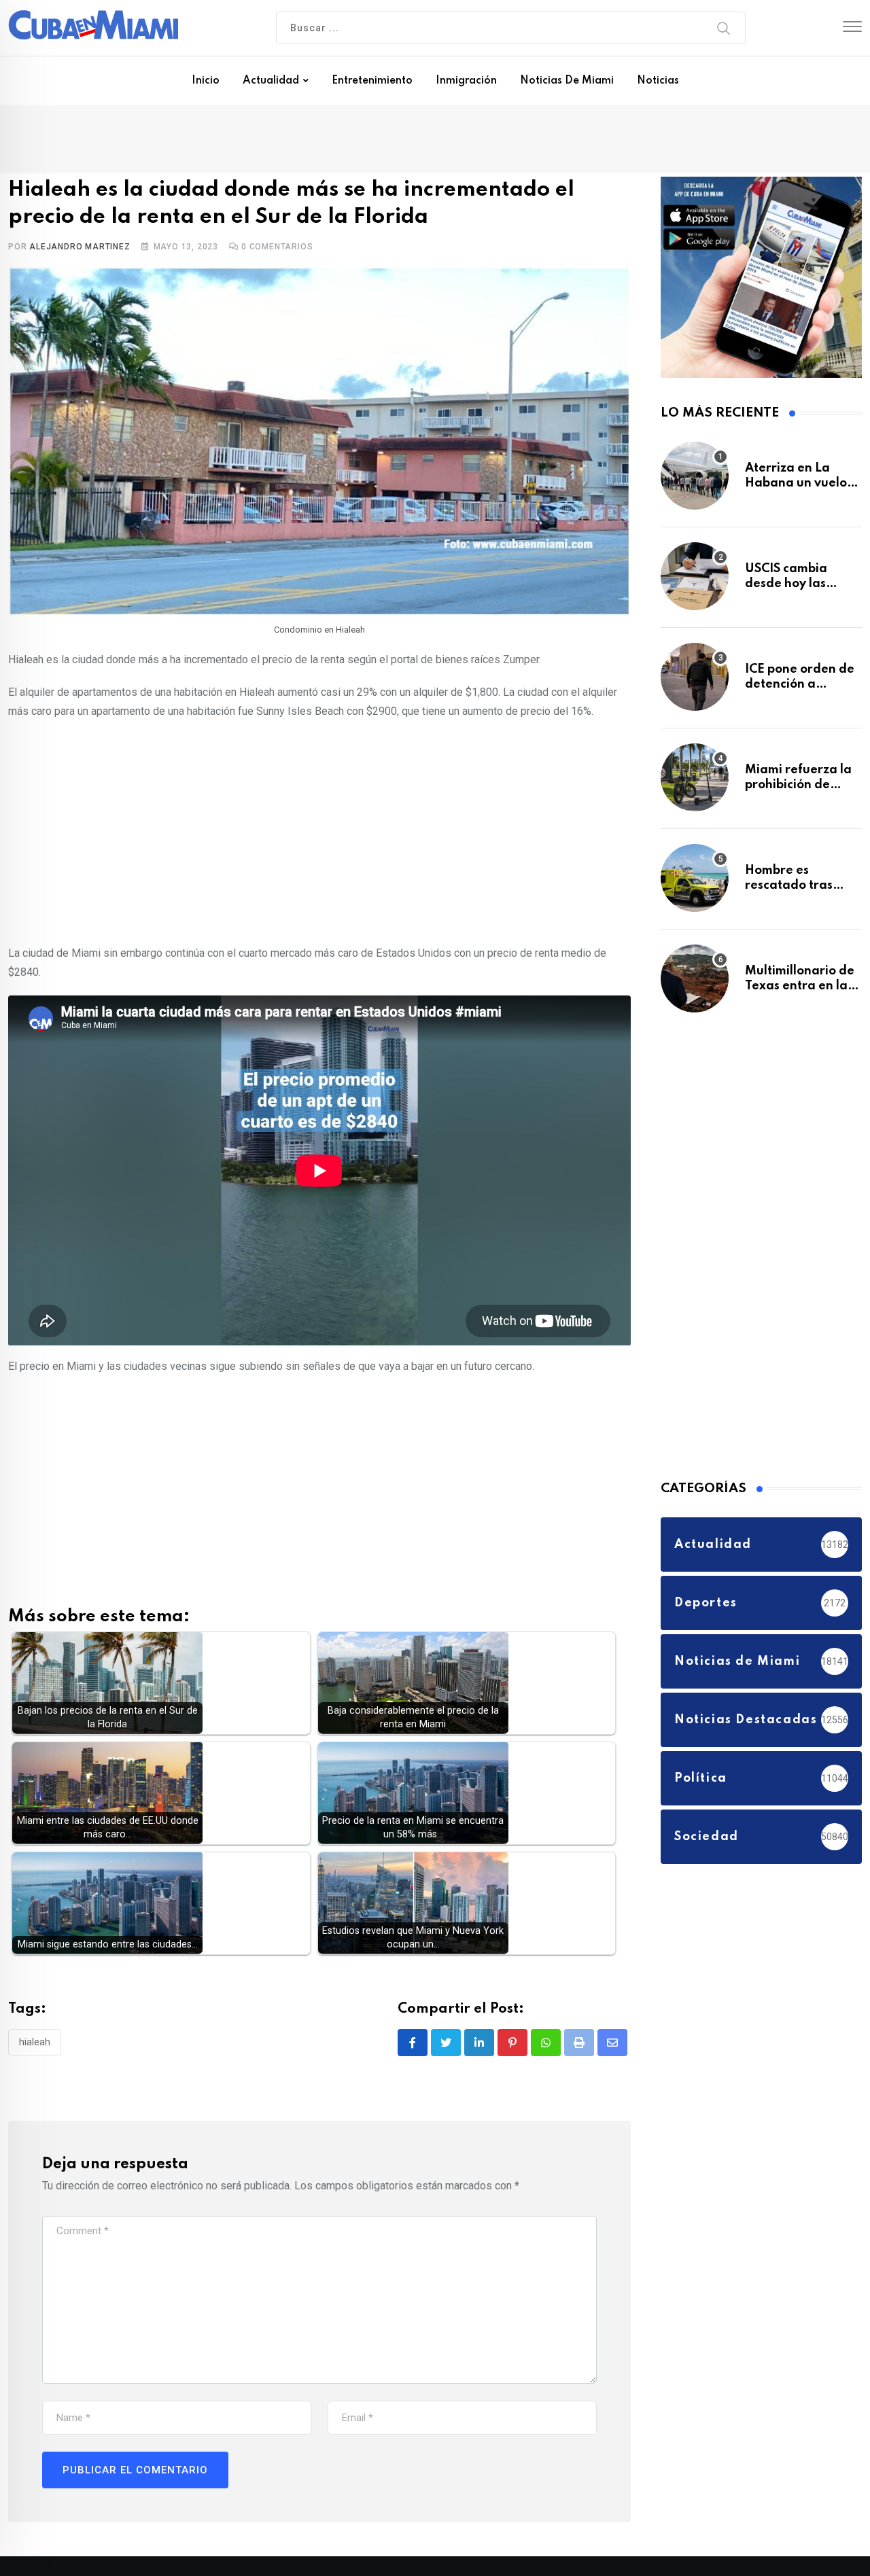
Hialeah (35, 2045)
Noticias (658, 81)
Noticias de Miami (567, 81)
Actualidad (271, 81)
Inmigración (466, 81)
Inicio (206, 81)
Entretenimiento (372, 81)
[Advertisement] (319, 833)
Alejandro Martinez (80, 249)
